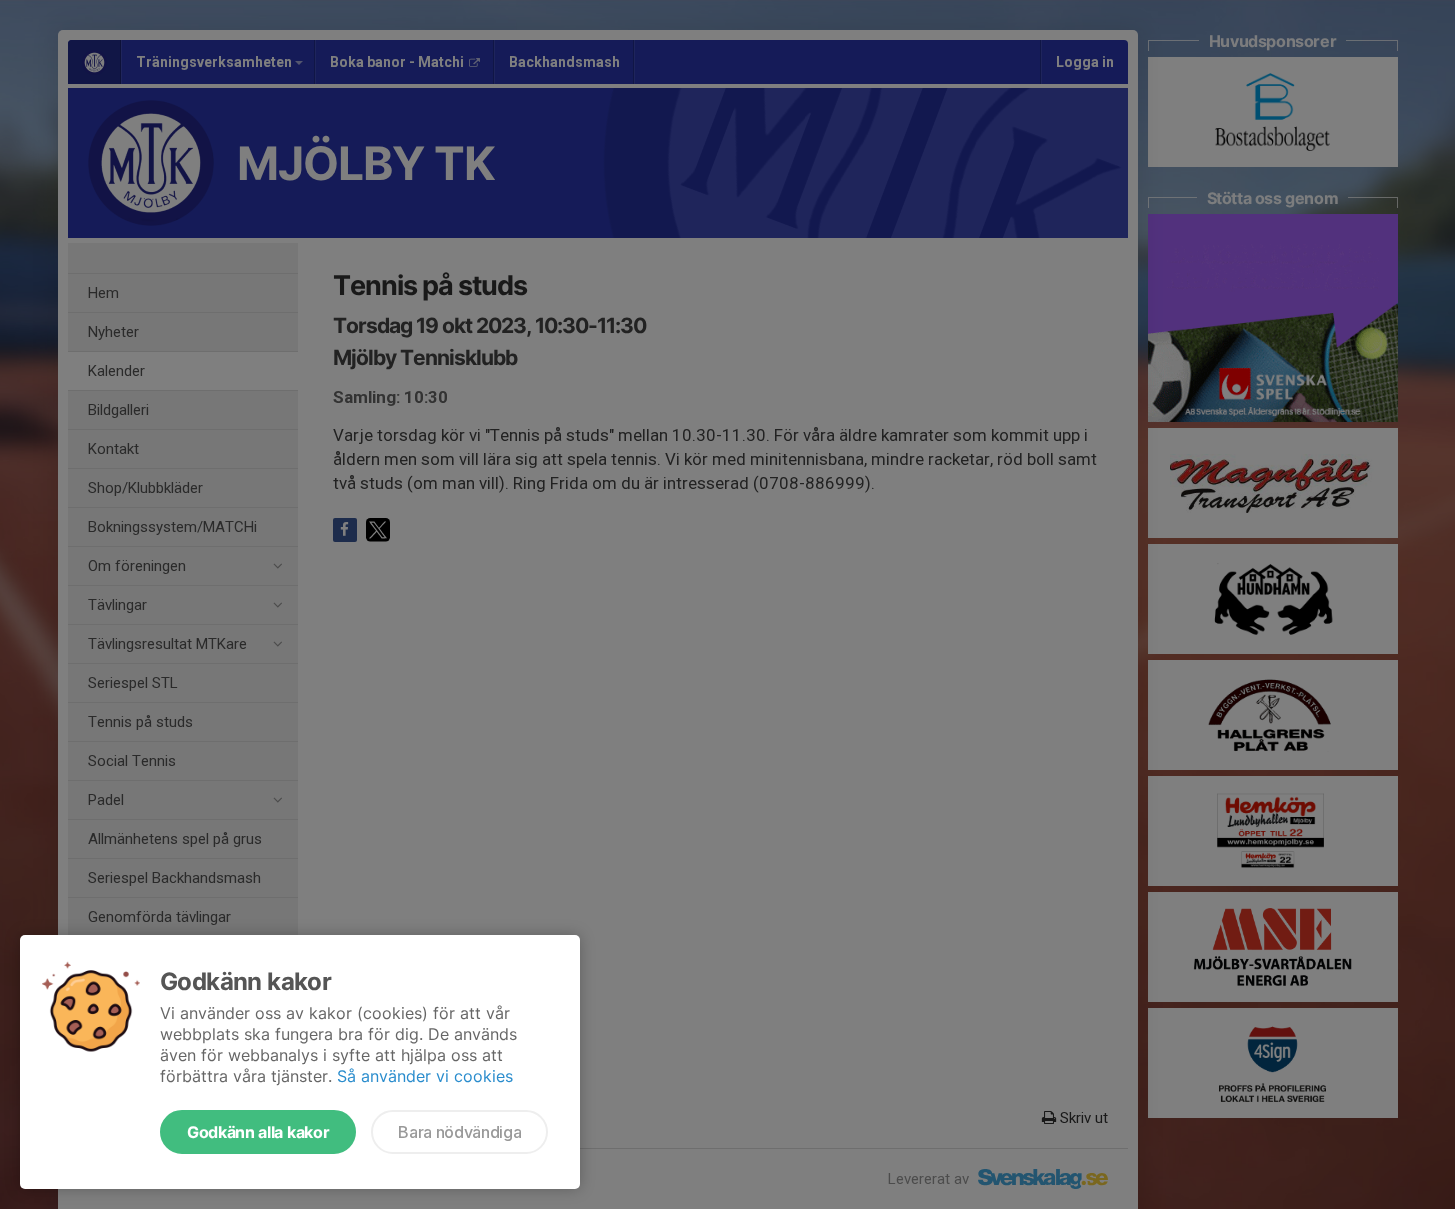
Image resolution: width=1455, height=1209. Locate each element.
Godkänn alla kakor (258, 1132)
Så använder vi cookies (425, 1076)
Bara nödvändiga (459, 1132)
